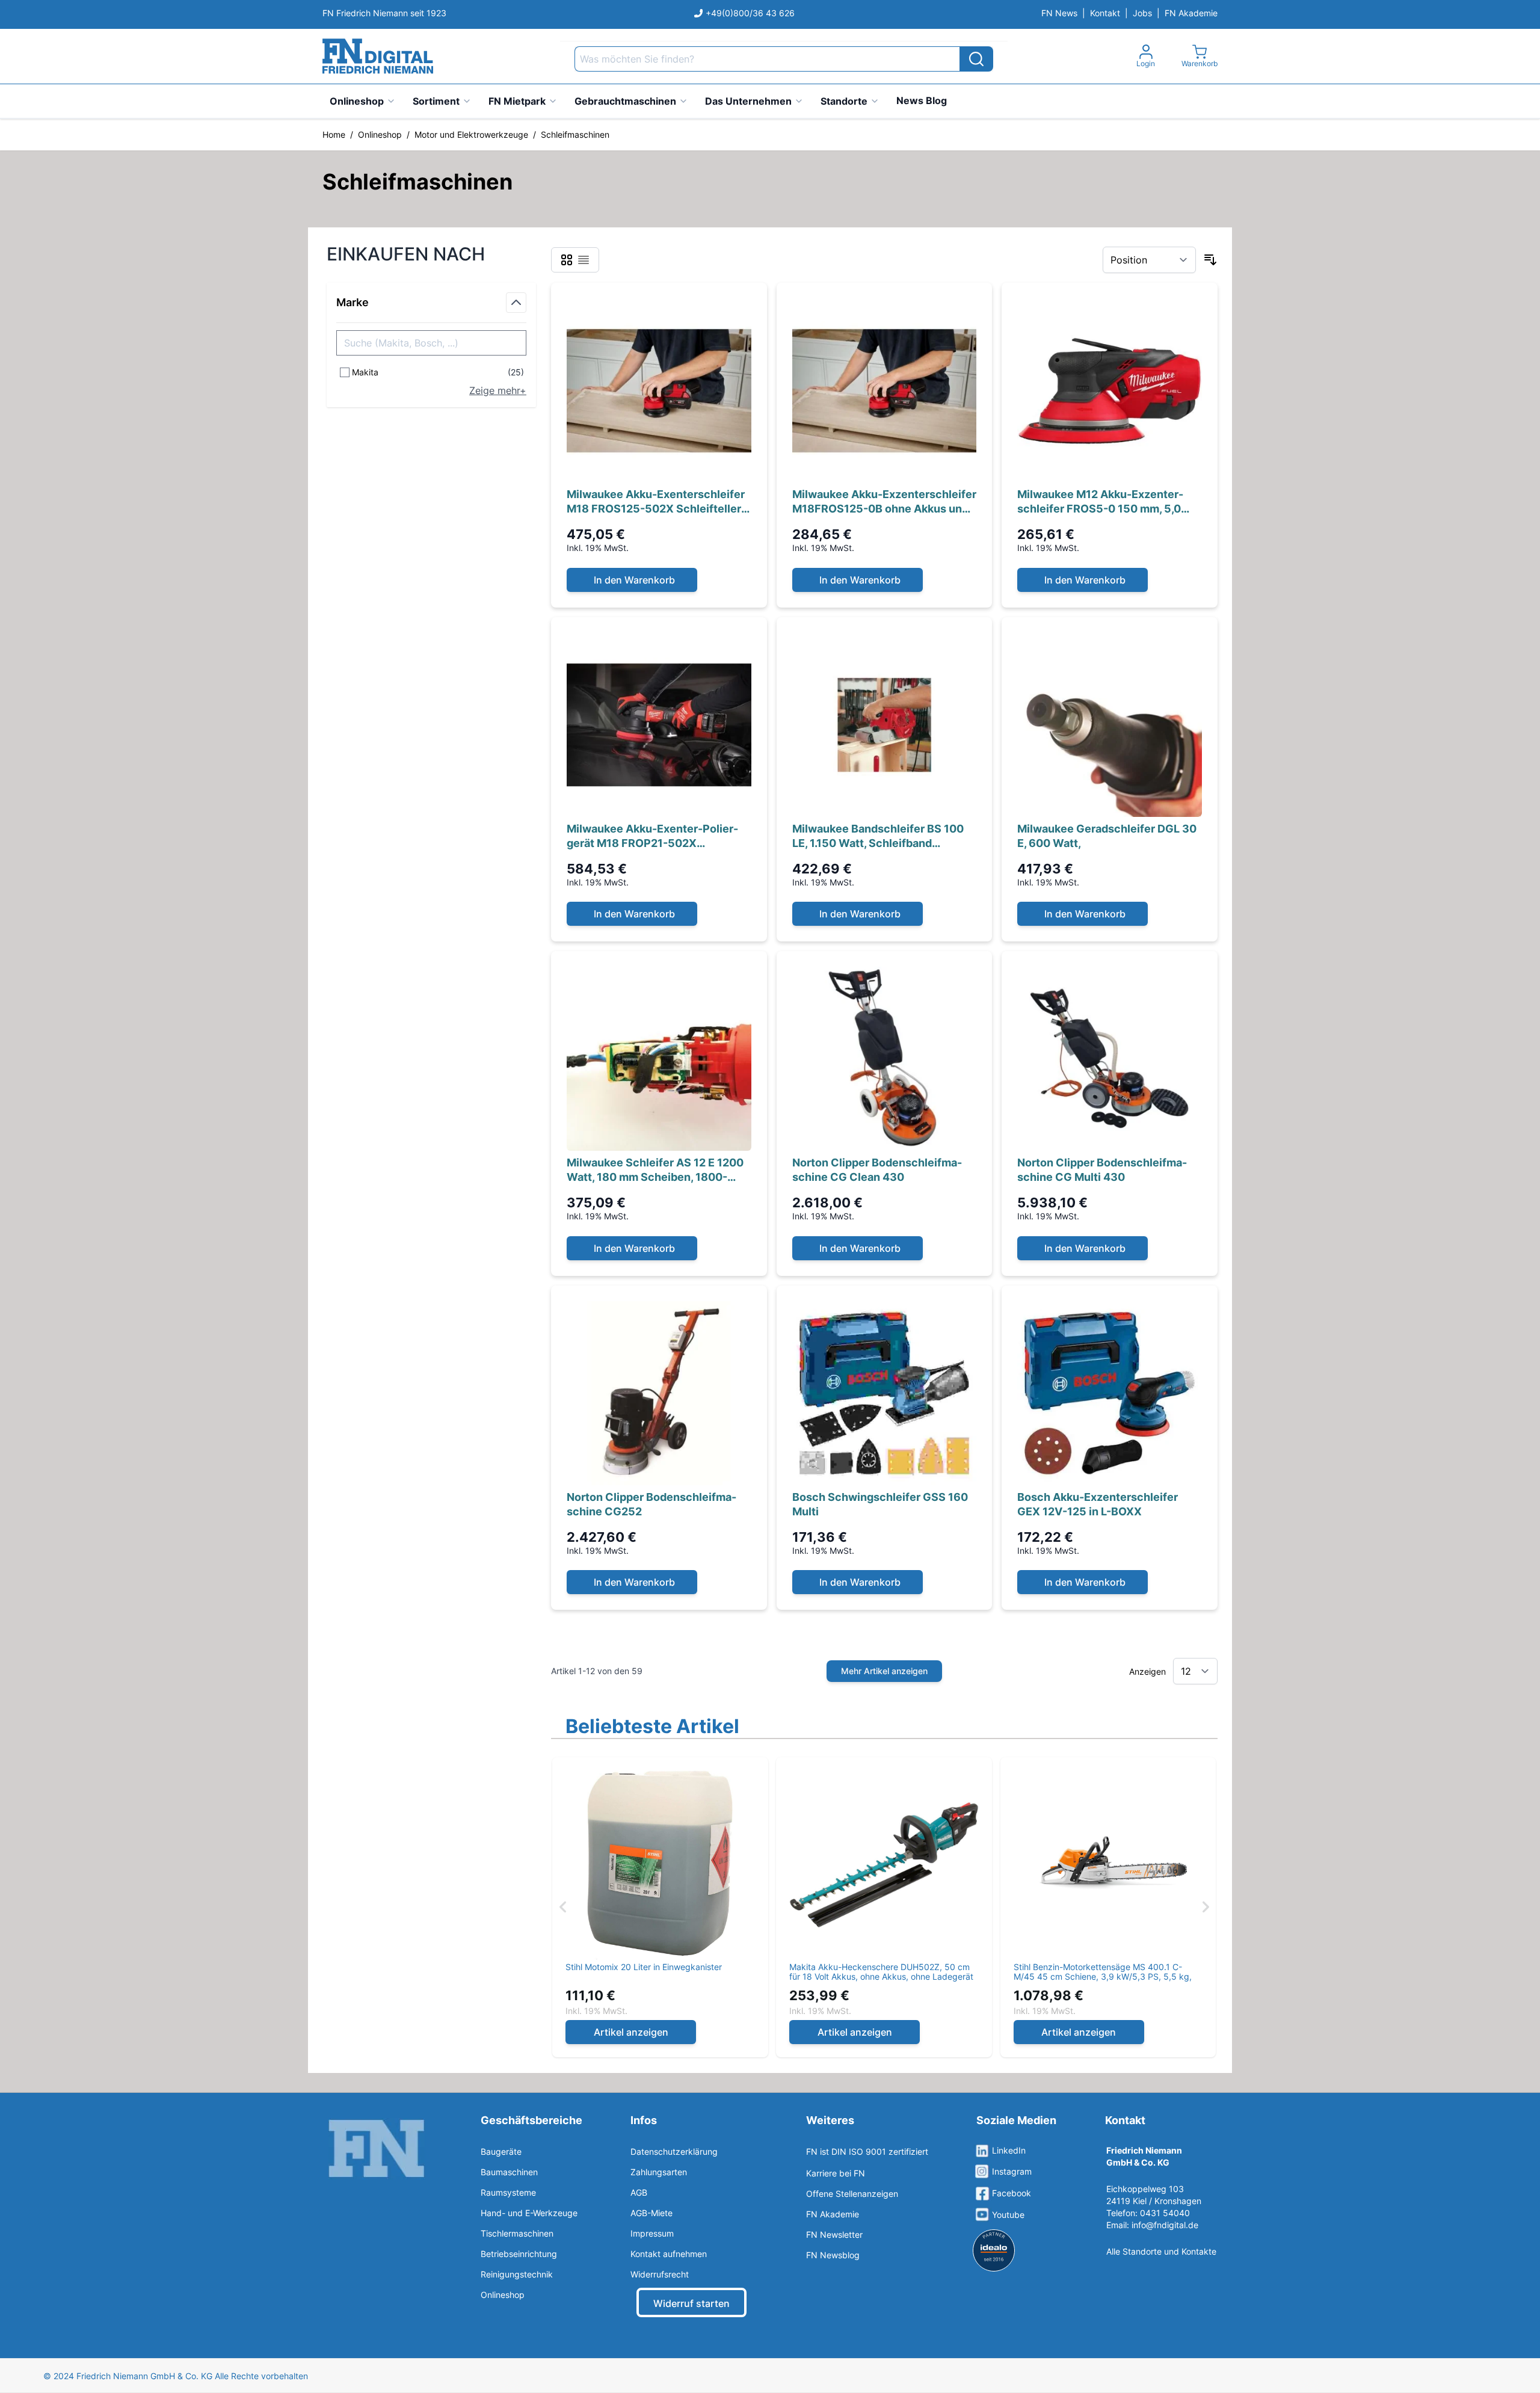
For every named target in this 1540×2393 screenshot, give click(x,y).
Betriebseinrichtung (519, 2254)
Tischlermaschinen (517, 2233)
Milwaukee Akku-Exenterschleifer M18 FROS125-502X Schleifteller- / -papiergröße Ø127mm (656, 502)
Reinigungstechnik (517, 2274)
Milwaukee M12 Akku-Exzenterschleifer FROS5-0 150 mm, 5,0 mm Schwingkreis (1100, 502)
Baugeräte (501, 2151)
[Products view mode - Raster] (567, 260)
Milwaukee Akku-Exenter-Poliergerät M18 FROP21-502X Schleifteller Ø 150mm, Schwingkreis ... (653, 836)
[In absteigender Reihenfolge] (1210, 260)
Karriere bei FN (836, 2173)
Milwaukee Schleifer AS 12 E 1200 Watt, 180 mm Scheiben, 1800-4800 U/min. (655, 1170)
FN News (1059, 13)
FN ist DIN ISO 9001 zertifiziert (867, 2151)
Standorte (844, 101)
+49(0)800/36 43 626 (750, 13)
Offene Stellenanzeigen (852, 2194)
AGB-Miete (651, 2213)
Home (334, 134)
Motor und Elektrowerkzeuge (471, 134)
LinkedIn (1009, 2150)
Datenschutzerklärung (674, 2151)
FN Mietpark (517, 101)
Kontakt (1105, 13)
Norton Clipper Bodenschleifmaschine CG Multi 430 (1102, 1170)
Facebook (1012, 2193)
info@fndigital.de (1165, 2225)
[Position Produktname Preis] (1149, 260)
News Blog (922, 100)
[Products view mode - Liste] (584, 260)
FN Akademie (1191, 13)
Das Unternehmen (748, 101)
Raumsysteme (508, 2192)
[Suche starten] (976, 59)
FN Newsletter (834, 2234)
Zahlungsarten (659, 2172)
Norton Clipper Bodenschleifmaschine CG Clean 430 (877, 1170)
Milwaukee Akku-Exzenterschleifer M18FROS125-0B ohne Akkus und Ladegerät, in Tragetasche (884, 502)
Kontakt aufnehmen (669, 2254)
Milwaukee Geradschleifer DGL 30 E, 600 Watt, (1107, 836)
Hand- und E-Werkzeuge (529, 2213)
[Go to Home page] (378, 56)
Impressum (652, 2233)
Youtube (1008, 2215)
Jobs (1142, 13)
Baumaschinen (509, 2172)
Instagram (1012, 2171)
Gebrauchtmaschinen (625, 101)
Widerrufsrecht (660, 2274)
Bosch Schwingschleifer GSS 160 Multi (880, 1504)
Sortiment (436, 101)
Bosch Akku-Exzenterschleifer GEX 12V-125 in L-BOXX (1098, 1504)
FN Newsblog (833, 2255)
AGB (639, 2192)
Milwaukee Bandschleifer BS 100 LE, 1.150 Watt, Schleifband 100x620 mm (878, 836)
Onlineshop (357, 101)
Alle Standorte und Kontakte (1161, 2251)
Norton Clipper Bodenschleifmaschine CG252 (651, 1504)
